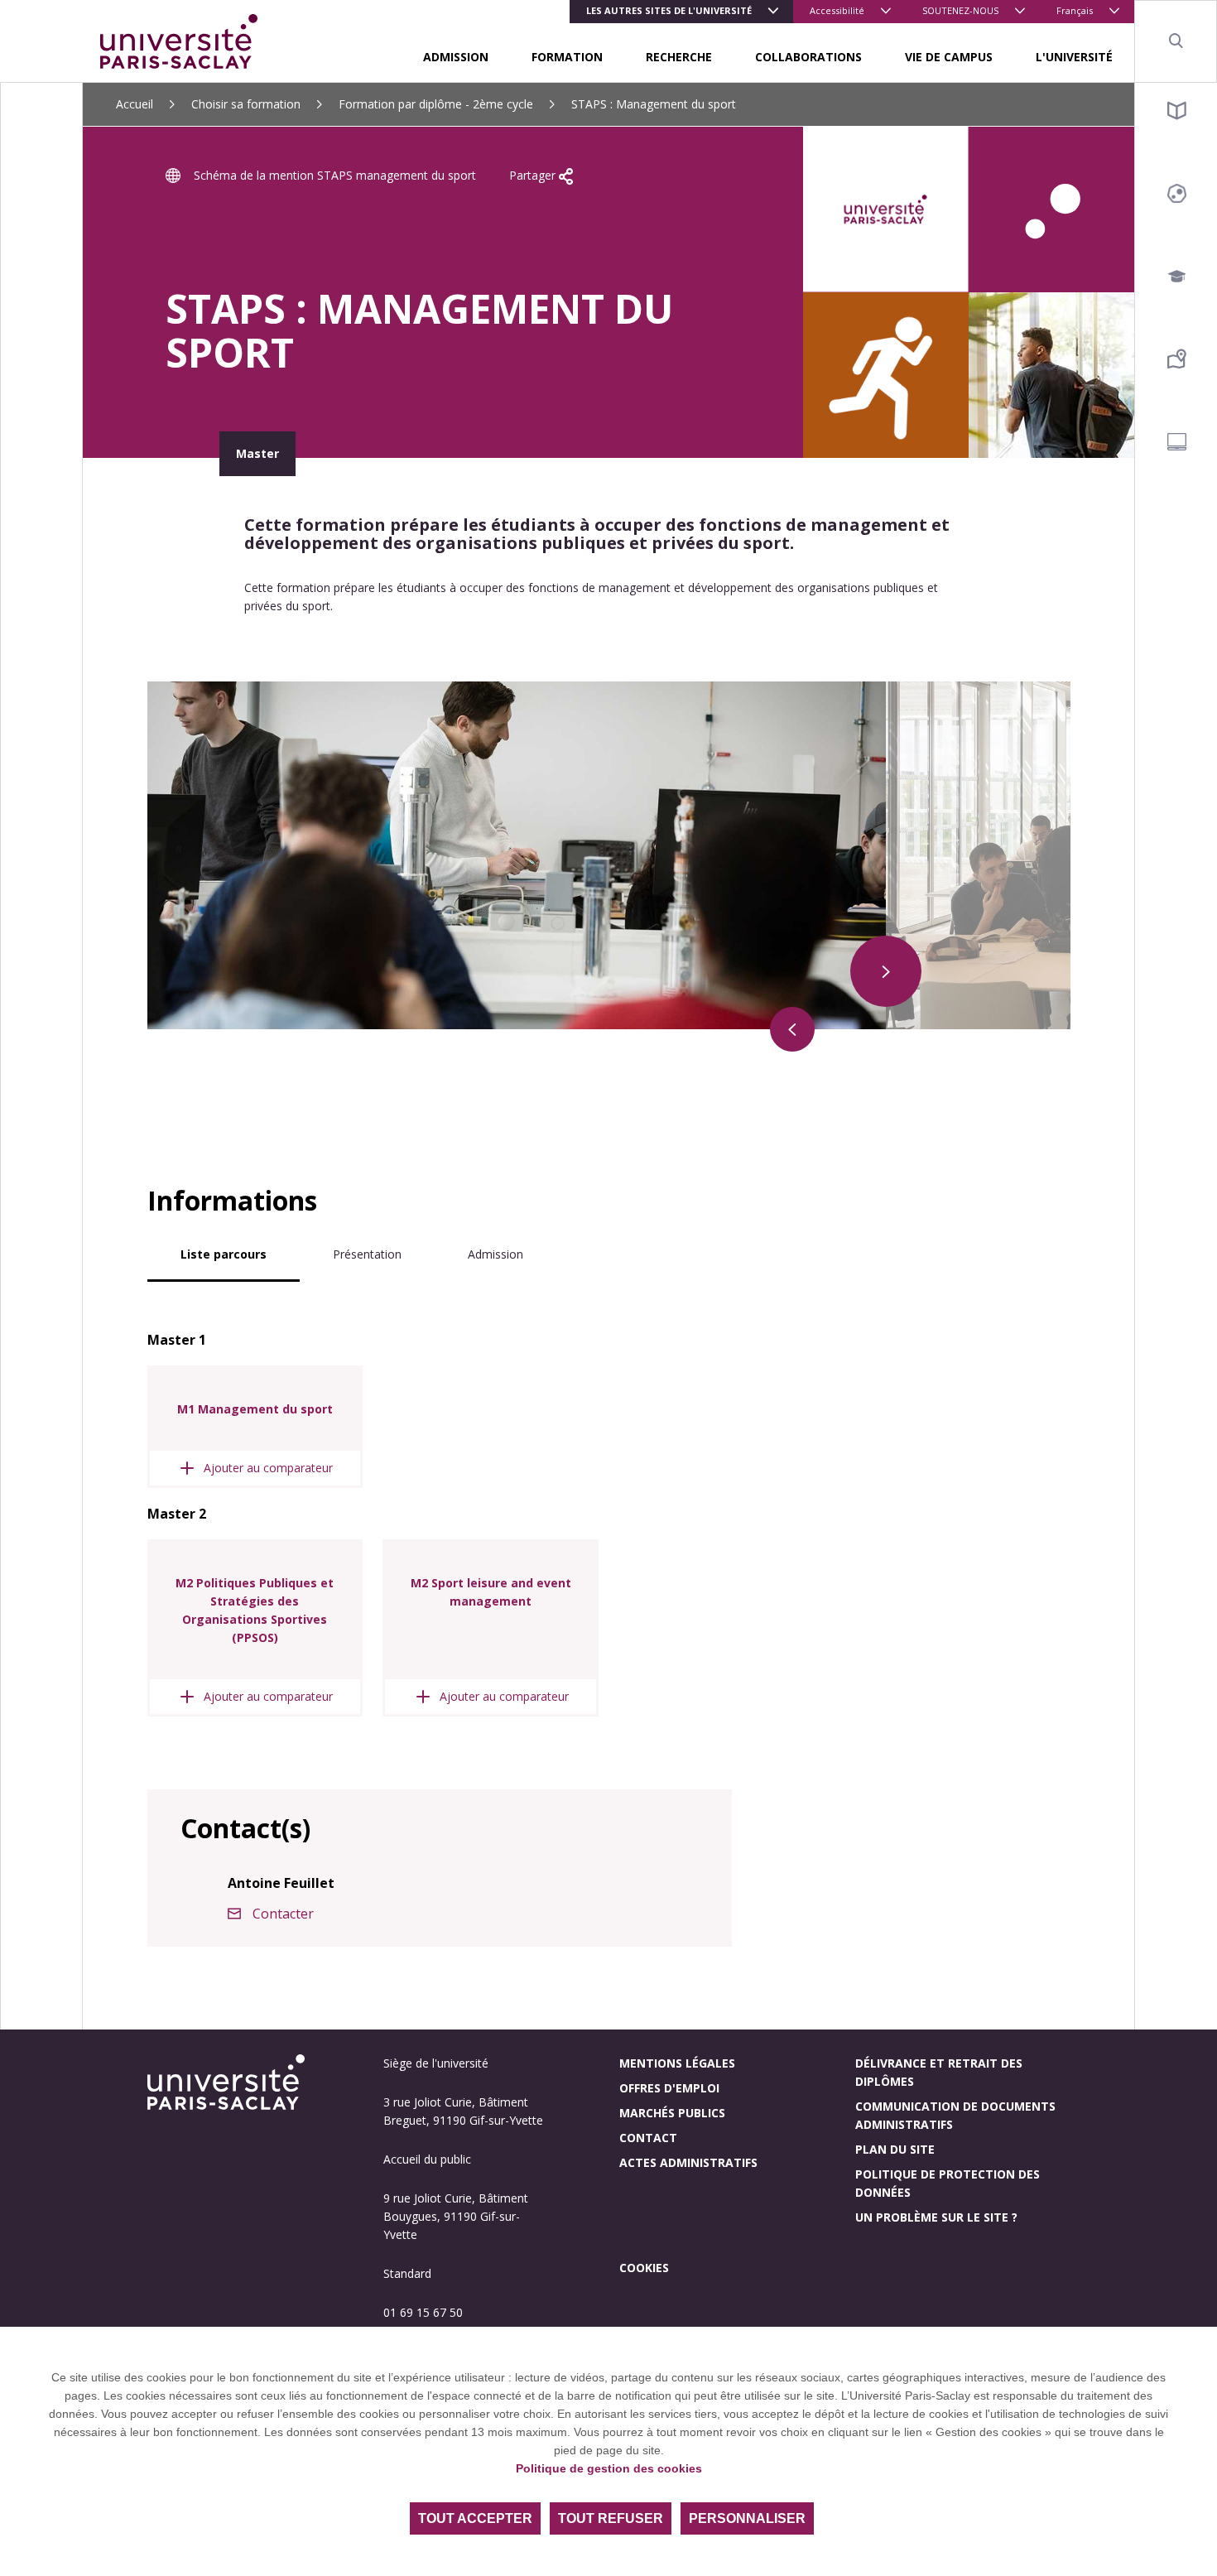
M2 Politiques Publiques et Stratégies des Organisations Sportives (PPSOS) (255, 1610)
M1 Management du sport (255, 1409)
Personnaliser (747, 2518)
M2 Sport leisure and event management (491, 1592)
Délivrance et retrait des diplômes (939, 2072)
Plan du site (895, 2149)
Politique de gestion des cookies (609, 2468)
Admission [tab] (495, 1254)
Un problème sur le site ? (936, 2217)
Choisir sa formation (246, 104)
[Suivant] (886, 971)
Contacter (283, 1914)
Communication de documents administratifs (955, 2115)
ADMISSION (456, 57)
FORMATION (567, 57)
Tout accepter (475, 2518)
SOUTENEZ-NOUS (960, 10)
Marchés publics (672, 2113)
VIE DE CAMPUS (949, 57)
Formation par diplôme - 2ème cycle (436, 104)
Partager (534, 175)
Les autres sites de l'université (669, 10)
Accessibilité (837, 10)
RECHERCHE (679, 57)
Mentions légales (677, 2063)
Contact (648, 2138)
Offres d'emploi (669, 2088)
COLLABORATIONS (808, 57)
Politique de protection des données (948, 2183)
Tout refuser (611, 2518)
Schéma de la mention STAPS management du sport (335, 175)
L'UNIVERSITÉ (1074, 57)
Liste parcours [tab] (224, 1254)
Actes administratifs (688, 2162)
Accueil (135, 104)
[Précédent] (792, 1029)
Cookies (644, 2268)
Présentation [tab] (367, 1254)
